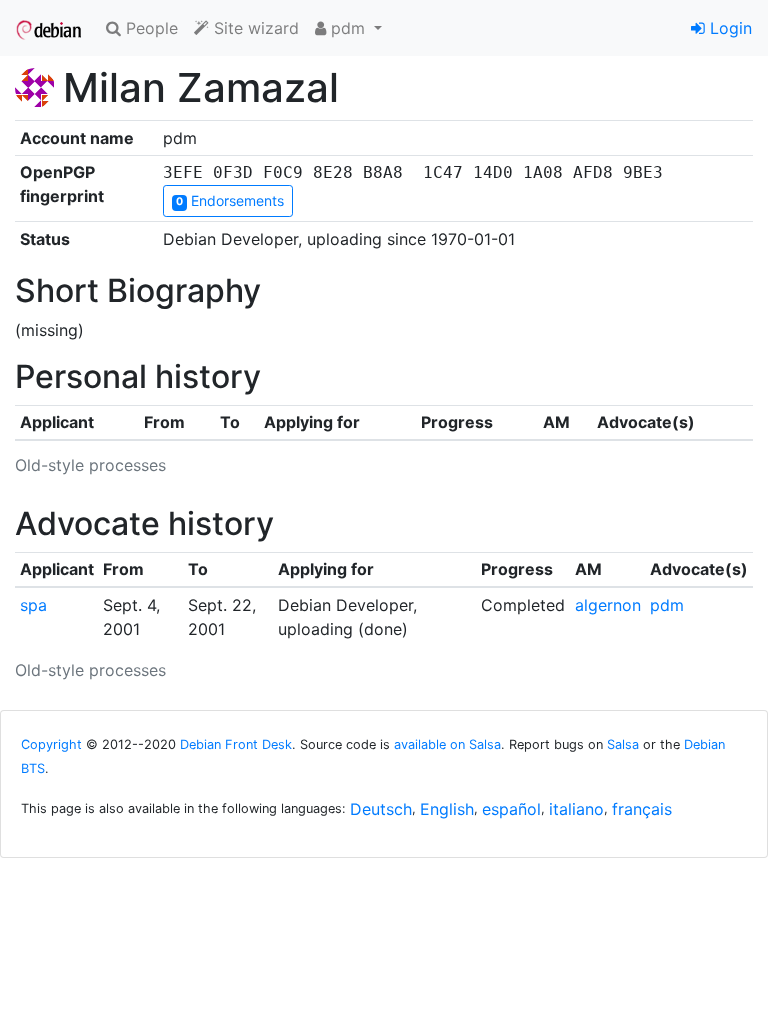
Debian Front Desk (236, 744)
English (447, 809)
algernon (608, 605)
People (149, 28)
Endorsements (230, 200)
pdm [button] (348, 28)
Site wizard (254, 28)
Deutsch (381, 809)
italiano (576, 809)
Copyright (51, 744)
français (642, 809)
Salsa (623, 744)
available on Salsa (447, 744)
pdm (667, 605)
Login (728, 28)
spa (33, 605)
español (511, 809)
